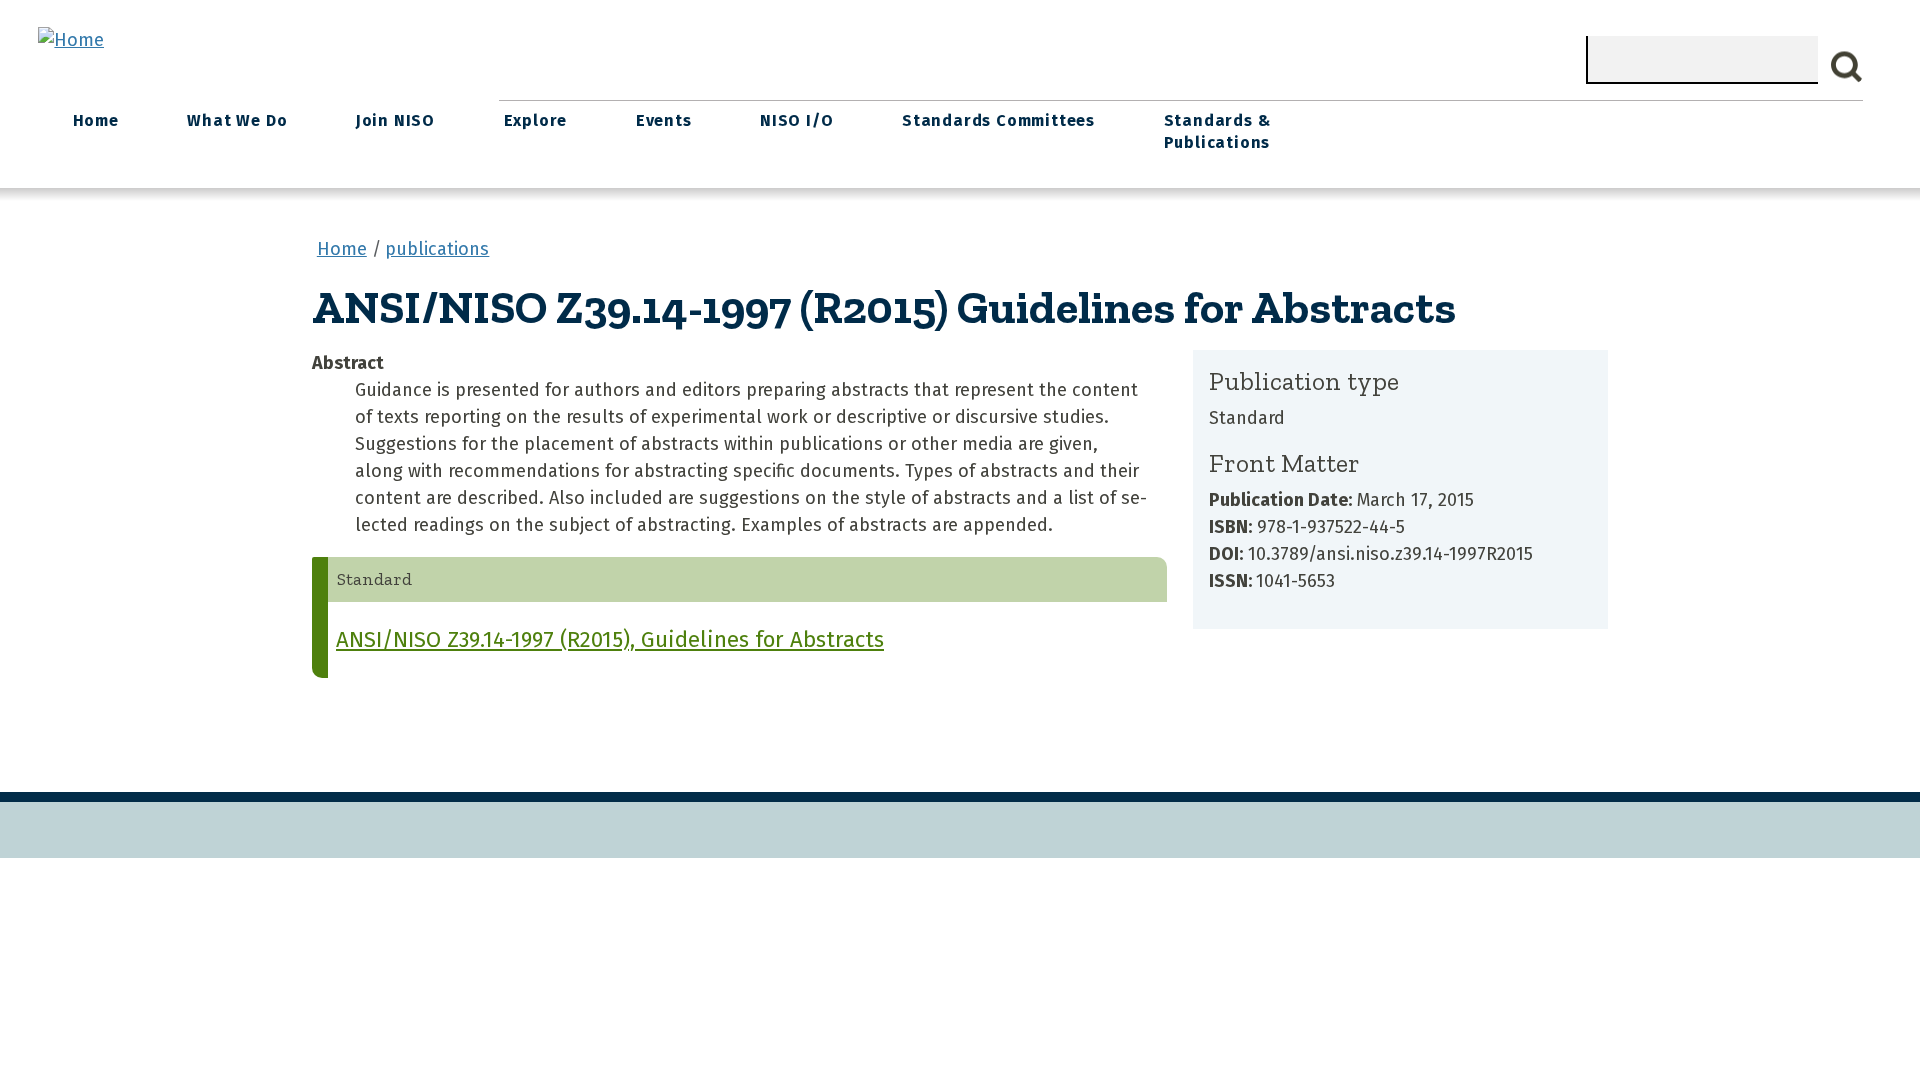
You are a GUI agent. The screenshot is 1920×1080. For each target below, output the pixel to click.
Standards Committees (998, 120)
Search (1847, 67)
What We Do (237, 120)
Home (96, 120)
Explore (536, 120)
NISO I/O (796, 120)
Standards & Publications (1217, 131)
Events (664, 120)
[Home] (71, 40)
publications (437, 249)
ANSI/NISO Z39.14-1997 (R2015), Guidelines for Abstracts (610, 639)
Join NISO (395, 120)
